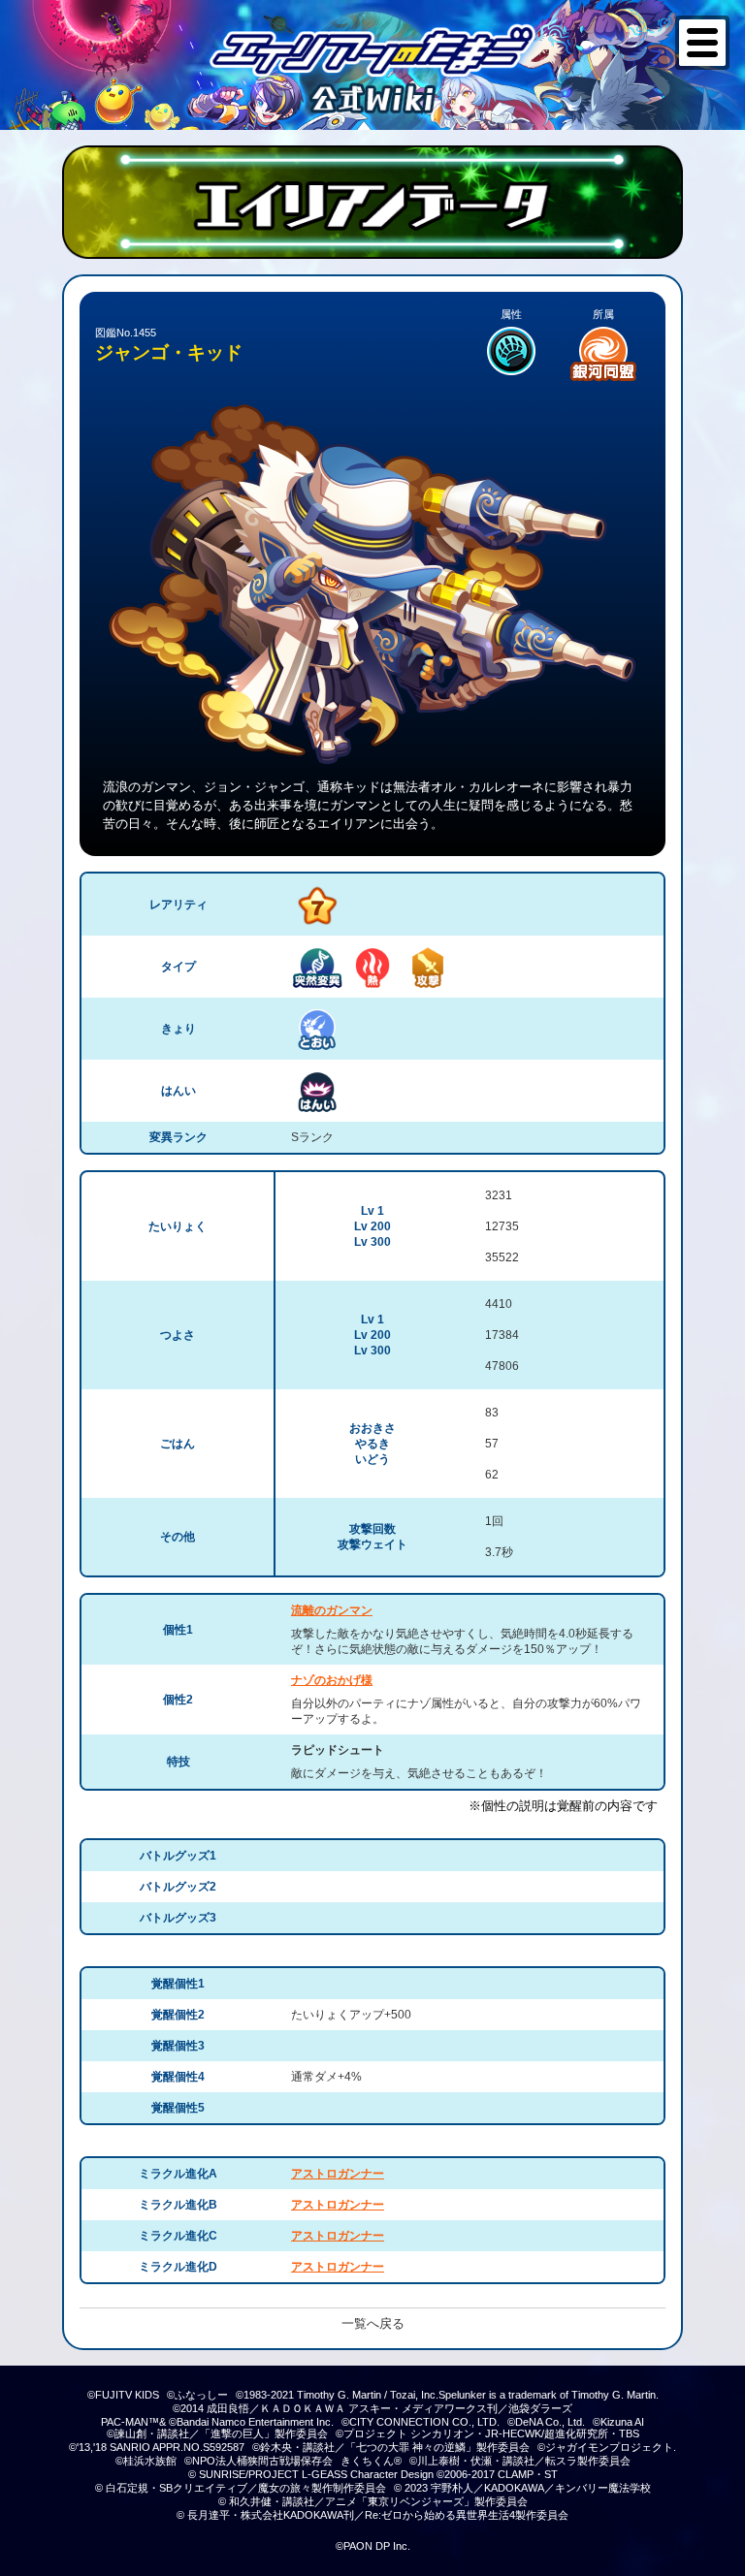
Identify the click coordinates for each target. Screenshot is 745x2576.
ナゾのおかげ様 (332, 1680)
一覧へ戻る (373, 2323)
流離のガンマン (332, 1610)
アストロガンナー (338, 2174)
